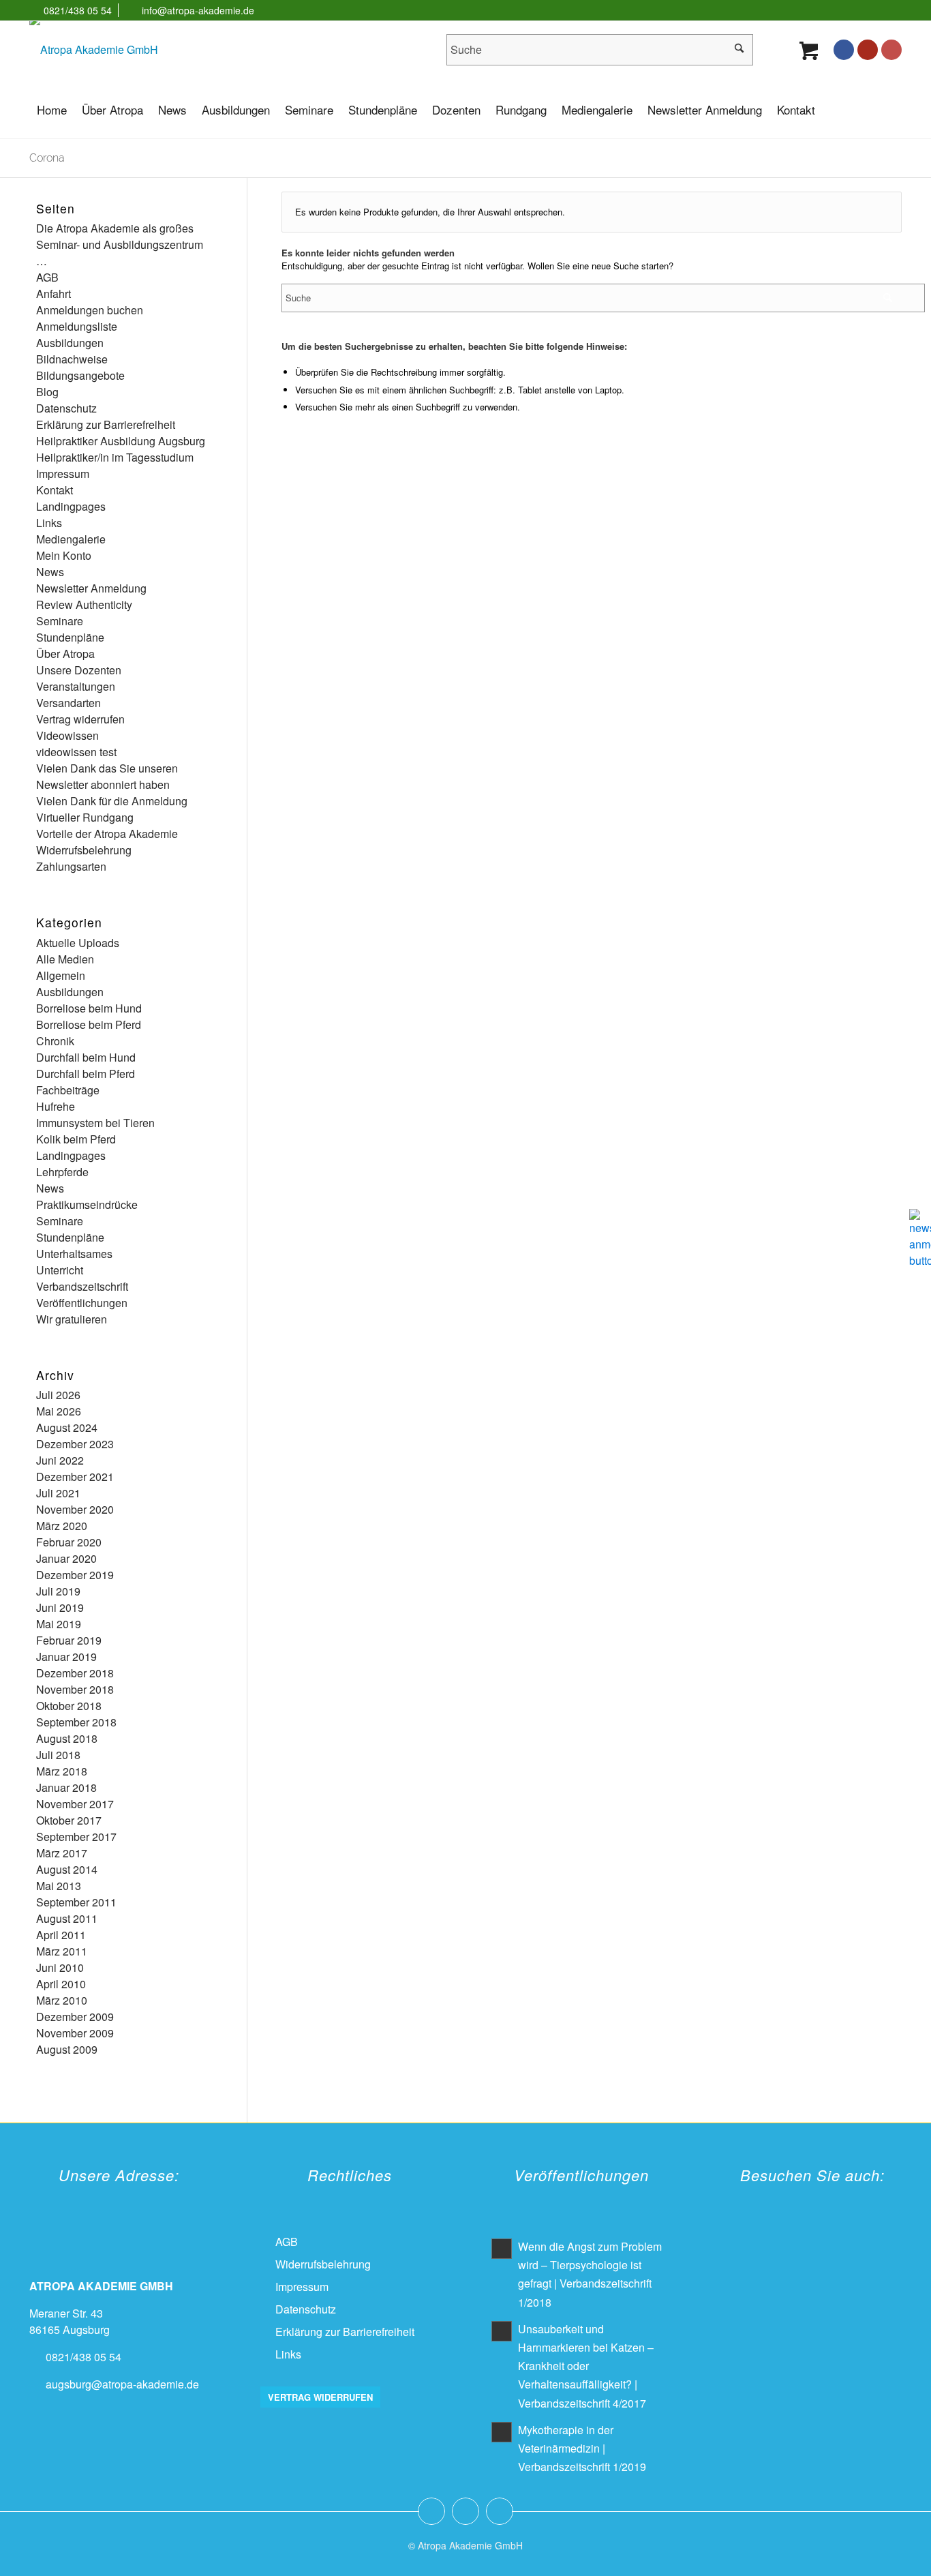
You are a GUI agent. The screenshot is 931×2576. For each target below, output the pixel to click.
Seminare (60, 621)
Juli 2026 (58, 1395)
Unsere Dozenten (79, 670)
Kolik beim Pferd (76, 1139)
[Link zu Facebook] (844, 50)
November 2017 (75, 1804)
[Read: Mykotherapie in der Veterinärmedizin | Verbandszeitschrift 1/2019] (502, 2432)
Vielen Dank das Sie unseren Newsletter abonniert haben (107, 776)
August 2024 (67, 1427)
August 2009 (67, 2049)
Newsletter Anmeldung (91, 588)
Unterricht (60, 1270)
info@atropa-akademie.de (198, 10)
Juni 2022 (60, 1460)
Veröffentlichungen (82, 1303)
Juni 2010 (60, 1967)
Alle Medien (65, 959)
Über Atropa (65, 654)
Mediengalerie (71, 539)
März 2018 (62, 1771)
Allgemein (61, 975)
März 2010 (62, 2000)
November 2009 (75, 2033)
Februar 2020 (69, 1542)
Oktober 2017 (69, 1820)
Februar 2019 (69, 1640)
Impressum (63, 474)
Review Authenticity (84, 604)
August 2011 (67, 1918)
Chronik (55, 1041)
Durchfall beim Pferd (86, 1074)
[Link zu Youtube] (868, 50)
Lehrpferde (62, 1172)
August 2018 (67, 1738)
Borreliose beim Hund (89, 1008)
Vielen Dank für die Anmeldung (112, 801)
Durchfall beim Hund (86, 1057)
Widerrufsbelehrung (84, 850)
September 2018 (76, 1722)
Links (49, 523)
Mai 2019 (59, 1624)
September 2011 (76, 1902)
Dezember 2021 (75, 1477)
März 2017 (62, 1853)
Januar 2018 (66, 1787)
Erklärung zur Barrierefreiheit (106, 424)
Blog (47, 392)
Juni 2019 (60, 1607)
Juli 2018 (58, 1755)
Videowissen (67, 735)
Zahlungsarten (71, 866)
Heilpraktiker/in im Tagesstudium (115, 457)
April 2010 (61, 1984)
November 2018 (75, 1689)
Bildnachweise (72, 359)
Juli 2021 (58, 1493)
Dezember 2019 (75, 1575)
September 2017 (76, 1837)
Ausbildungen (70, 343)
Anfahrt (54, 294)
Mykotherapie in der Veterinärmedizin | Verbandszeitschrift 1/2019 (582, 2448)
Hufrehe (56, 1106)
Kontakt (55, 490)
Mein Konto (64, 555)
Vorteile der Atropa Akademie (107, 834)
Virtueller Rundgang (85, 817)
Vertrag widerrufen (80, 719)
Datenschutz (66, 408)
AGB (47, 277)
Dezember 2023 (75, 1444)
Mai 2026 (59, 1411)
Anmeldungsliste (77, 326)
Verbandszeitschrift (82, 1286)
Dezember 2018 (75, 1673)
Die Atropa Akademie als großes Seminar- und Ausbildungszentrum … (120, 244)
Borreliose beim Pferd (89, 1024)
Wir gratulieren (72, 1319)
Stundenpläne (70, 637)
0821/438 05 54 (78, 10)
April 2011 (61, 1935)
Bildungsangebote (80, 375)
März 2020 (62, 1526)
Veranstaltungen (76, 686)
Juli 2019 (58, 1591)
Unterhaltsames (74, 1254)
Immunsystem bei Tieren (95, 1123)
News (50, 572)
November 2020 (75, 1509)
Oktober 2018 (69, 1706)
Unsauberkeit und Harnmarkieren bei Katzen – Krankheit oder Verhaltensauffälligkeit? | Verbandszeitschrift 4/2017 (586, 2366)
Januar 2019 (66, 1657)
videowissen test (76, 752)
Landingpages (71, 506)
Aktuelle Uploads (78, 943)
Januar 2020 (66, 1558)
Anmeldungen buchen (90, 310)
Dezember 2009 (75, 2017)
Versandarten (68, 703)
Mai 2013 (59, 1886)
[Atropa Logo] (94, 50)
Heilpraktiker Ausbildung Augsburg (121, 441)
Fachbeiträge (68, 1090)
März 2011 (62, 1951)
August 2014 (67, 1869)
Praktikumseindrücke (87, 1204)
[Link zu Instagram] (891, 50)
